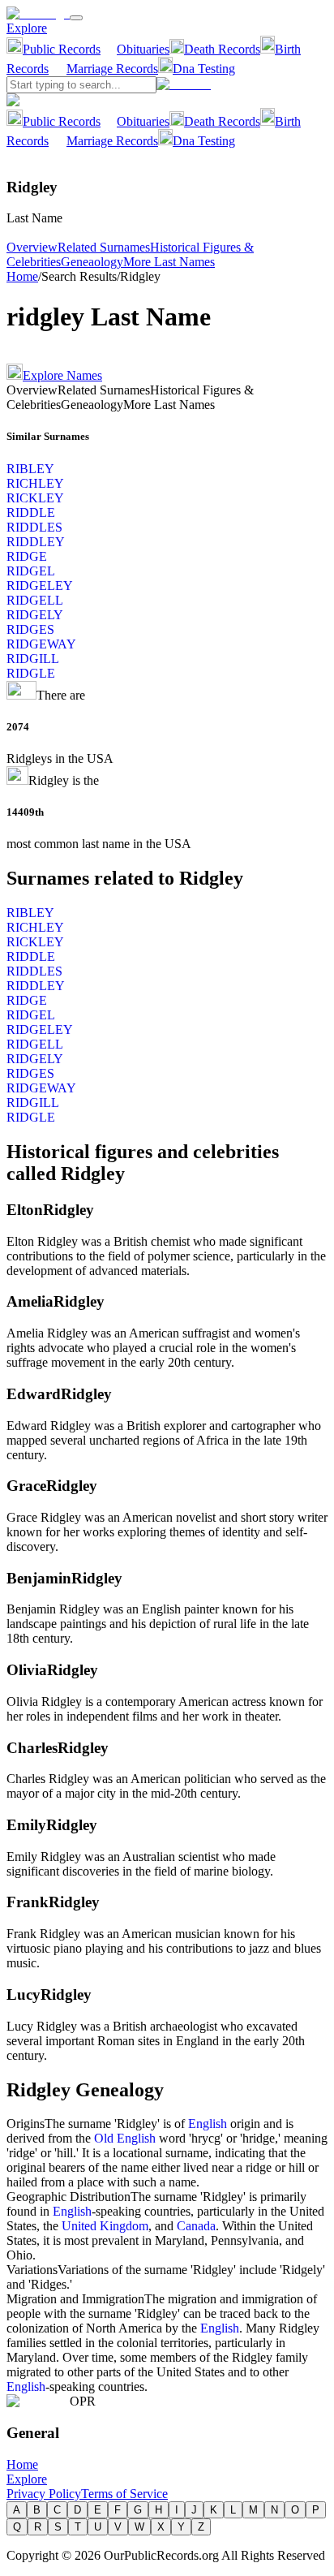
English (208, 2124)
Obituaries (143, 49)
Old (105, 2138)
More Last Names (169, 262)
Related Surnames (104, 247)
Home (22, 276)
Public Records (62, 49)
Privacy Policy (44, 2494)
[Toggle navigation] (76, 18)
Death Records (222, 49)
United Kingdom (105, 2226)
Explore (27, 28)
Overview (32, 247)
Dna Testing (204, 69)
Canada (196, 2226)
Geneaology (92, 262)
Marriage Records (112, 69)
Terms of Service (124, 2494)
